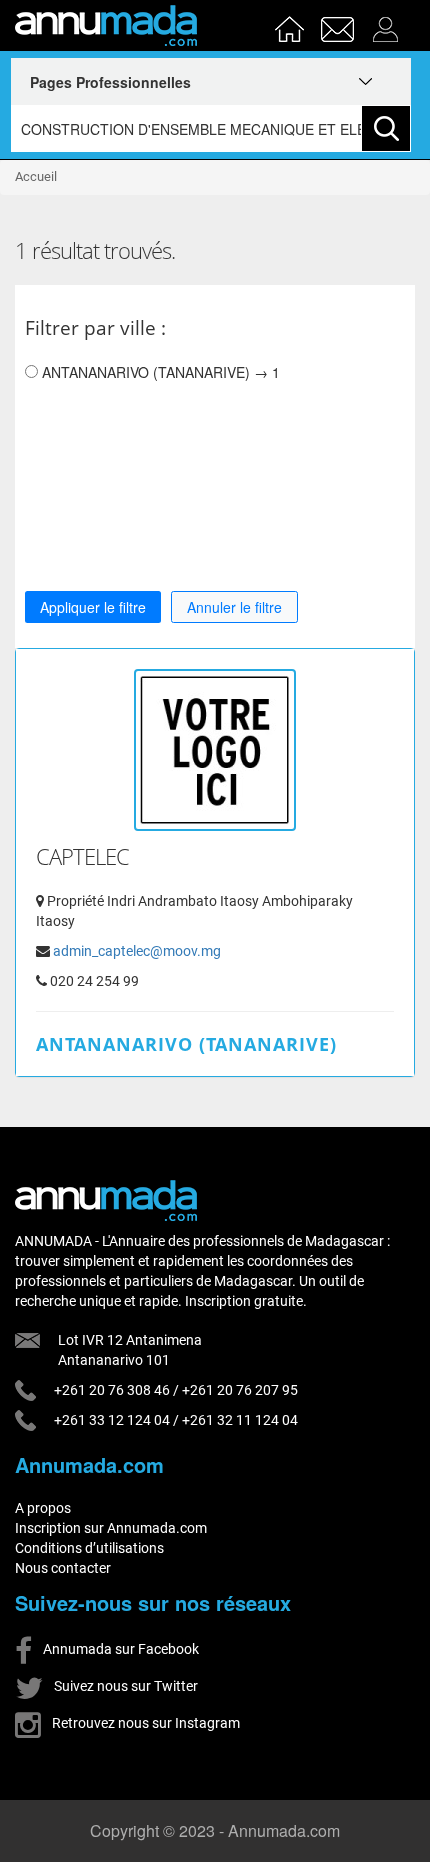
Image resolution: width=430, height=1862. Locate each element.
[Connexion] (390, 23)
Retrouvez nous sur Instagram (144, 1723)
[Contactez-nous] (340, 23)
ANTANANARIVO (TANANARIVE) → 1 (159, 372)
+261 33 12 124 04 (112, 1420)
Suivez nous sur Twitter (124, 1686)
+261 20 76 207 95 (240, 1390)
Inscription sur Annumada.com (111, 1528)
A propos (43, 1508)
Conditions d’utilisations (89, 1548)
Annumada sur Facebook (119, 1649)
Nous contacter (63, 1568)
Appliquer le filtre (93, 607)
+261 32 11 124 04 (240, 1420)
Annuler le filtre (234, 607)
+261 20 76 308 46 (112, 1390)
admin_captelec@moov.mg (137, 951)
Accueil (36, 176)
